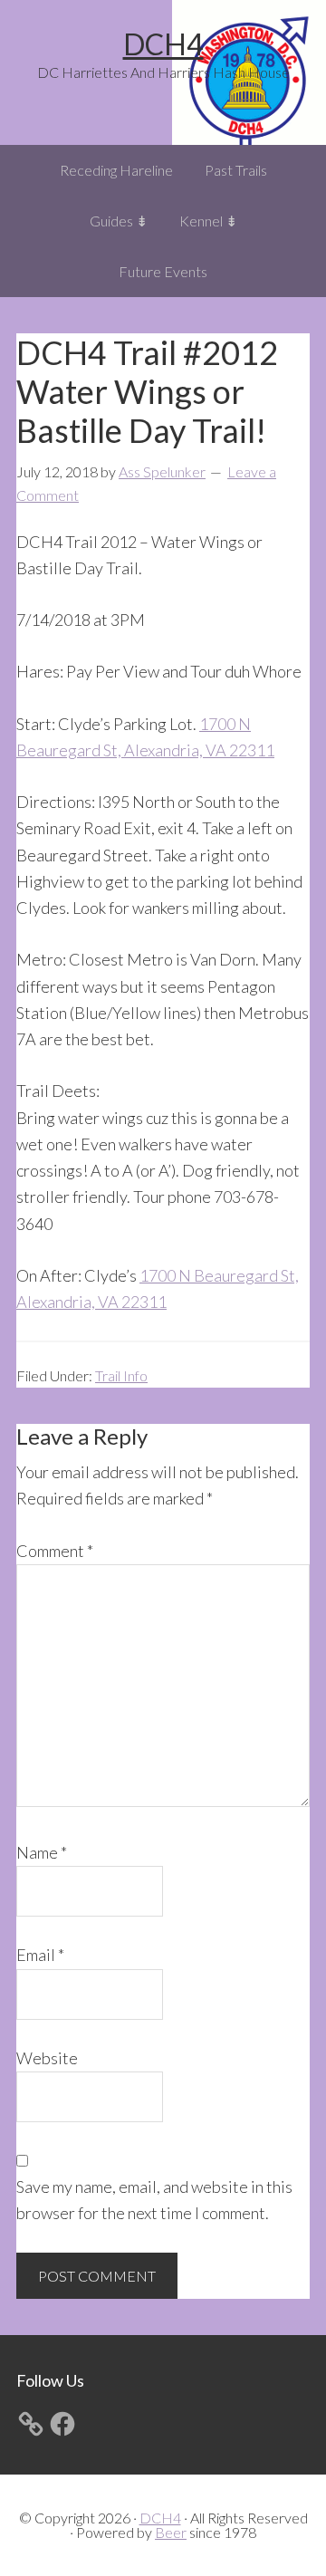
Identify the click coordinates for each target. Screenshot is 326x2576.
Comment (55, 1551)
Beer (171, 2532)
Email (40, 1955)
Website (47, 2058)
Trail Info (121, 1375)
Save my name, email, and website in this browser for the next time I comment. (154, 2200)
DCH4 (163, 44)
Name (42, 1852)
